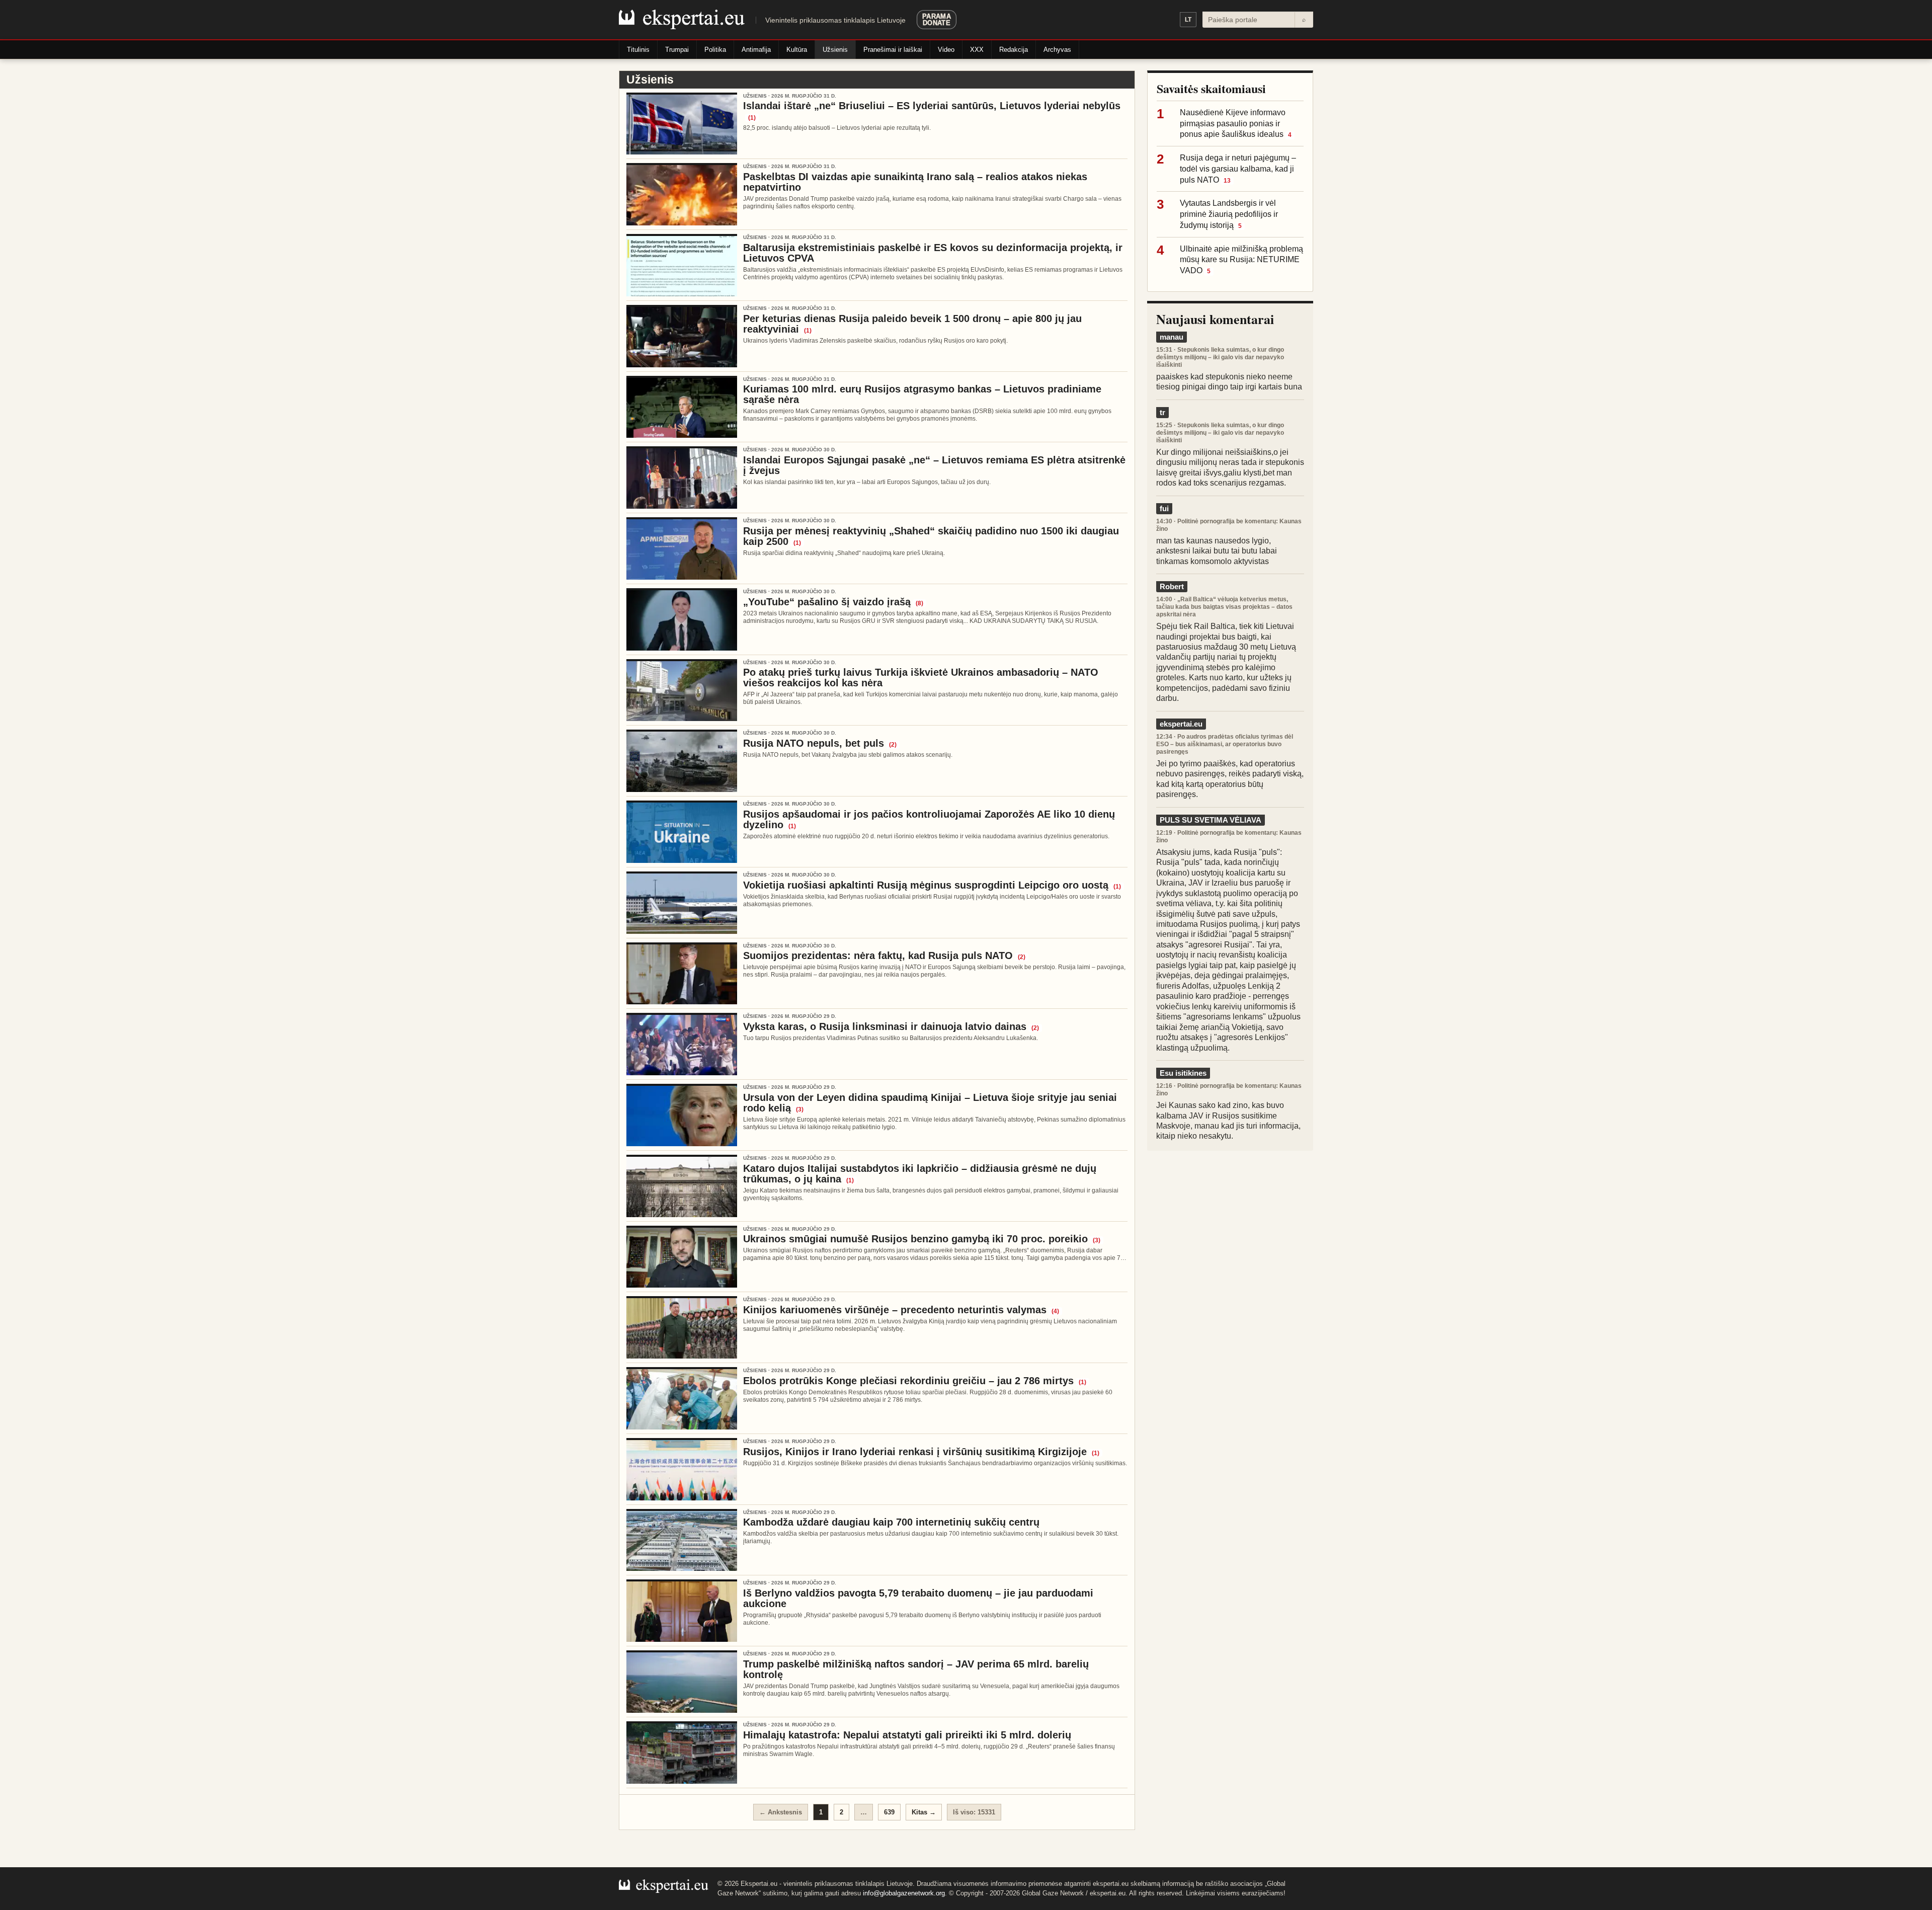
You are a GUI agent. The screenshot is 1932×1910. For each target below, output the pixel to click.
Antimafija (756, 50)
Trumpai (677, 50)
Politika (715, 50)
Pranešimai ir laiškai (893, 50)
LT (1188, 20)
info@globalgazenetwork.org (904, 1893)
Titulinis (638, 50)
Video (946, 50)
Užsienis (835, 50)
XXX (977, 50)
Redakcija (1014, 50)
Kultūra (797, 50)
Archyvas (1057, 50)
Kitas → (924, 1812)
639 (889, 1812)
